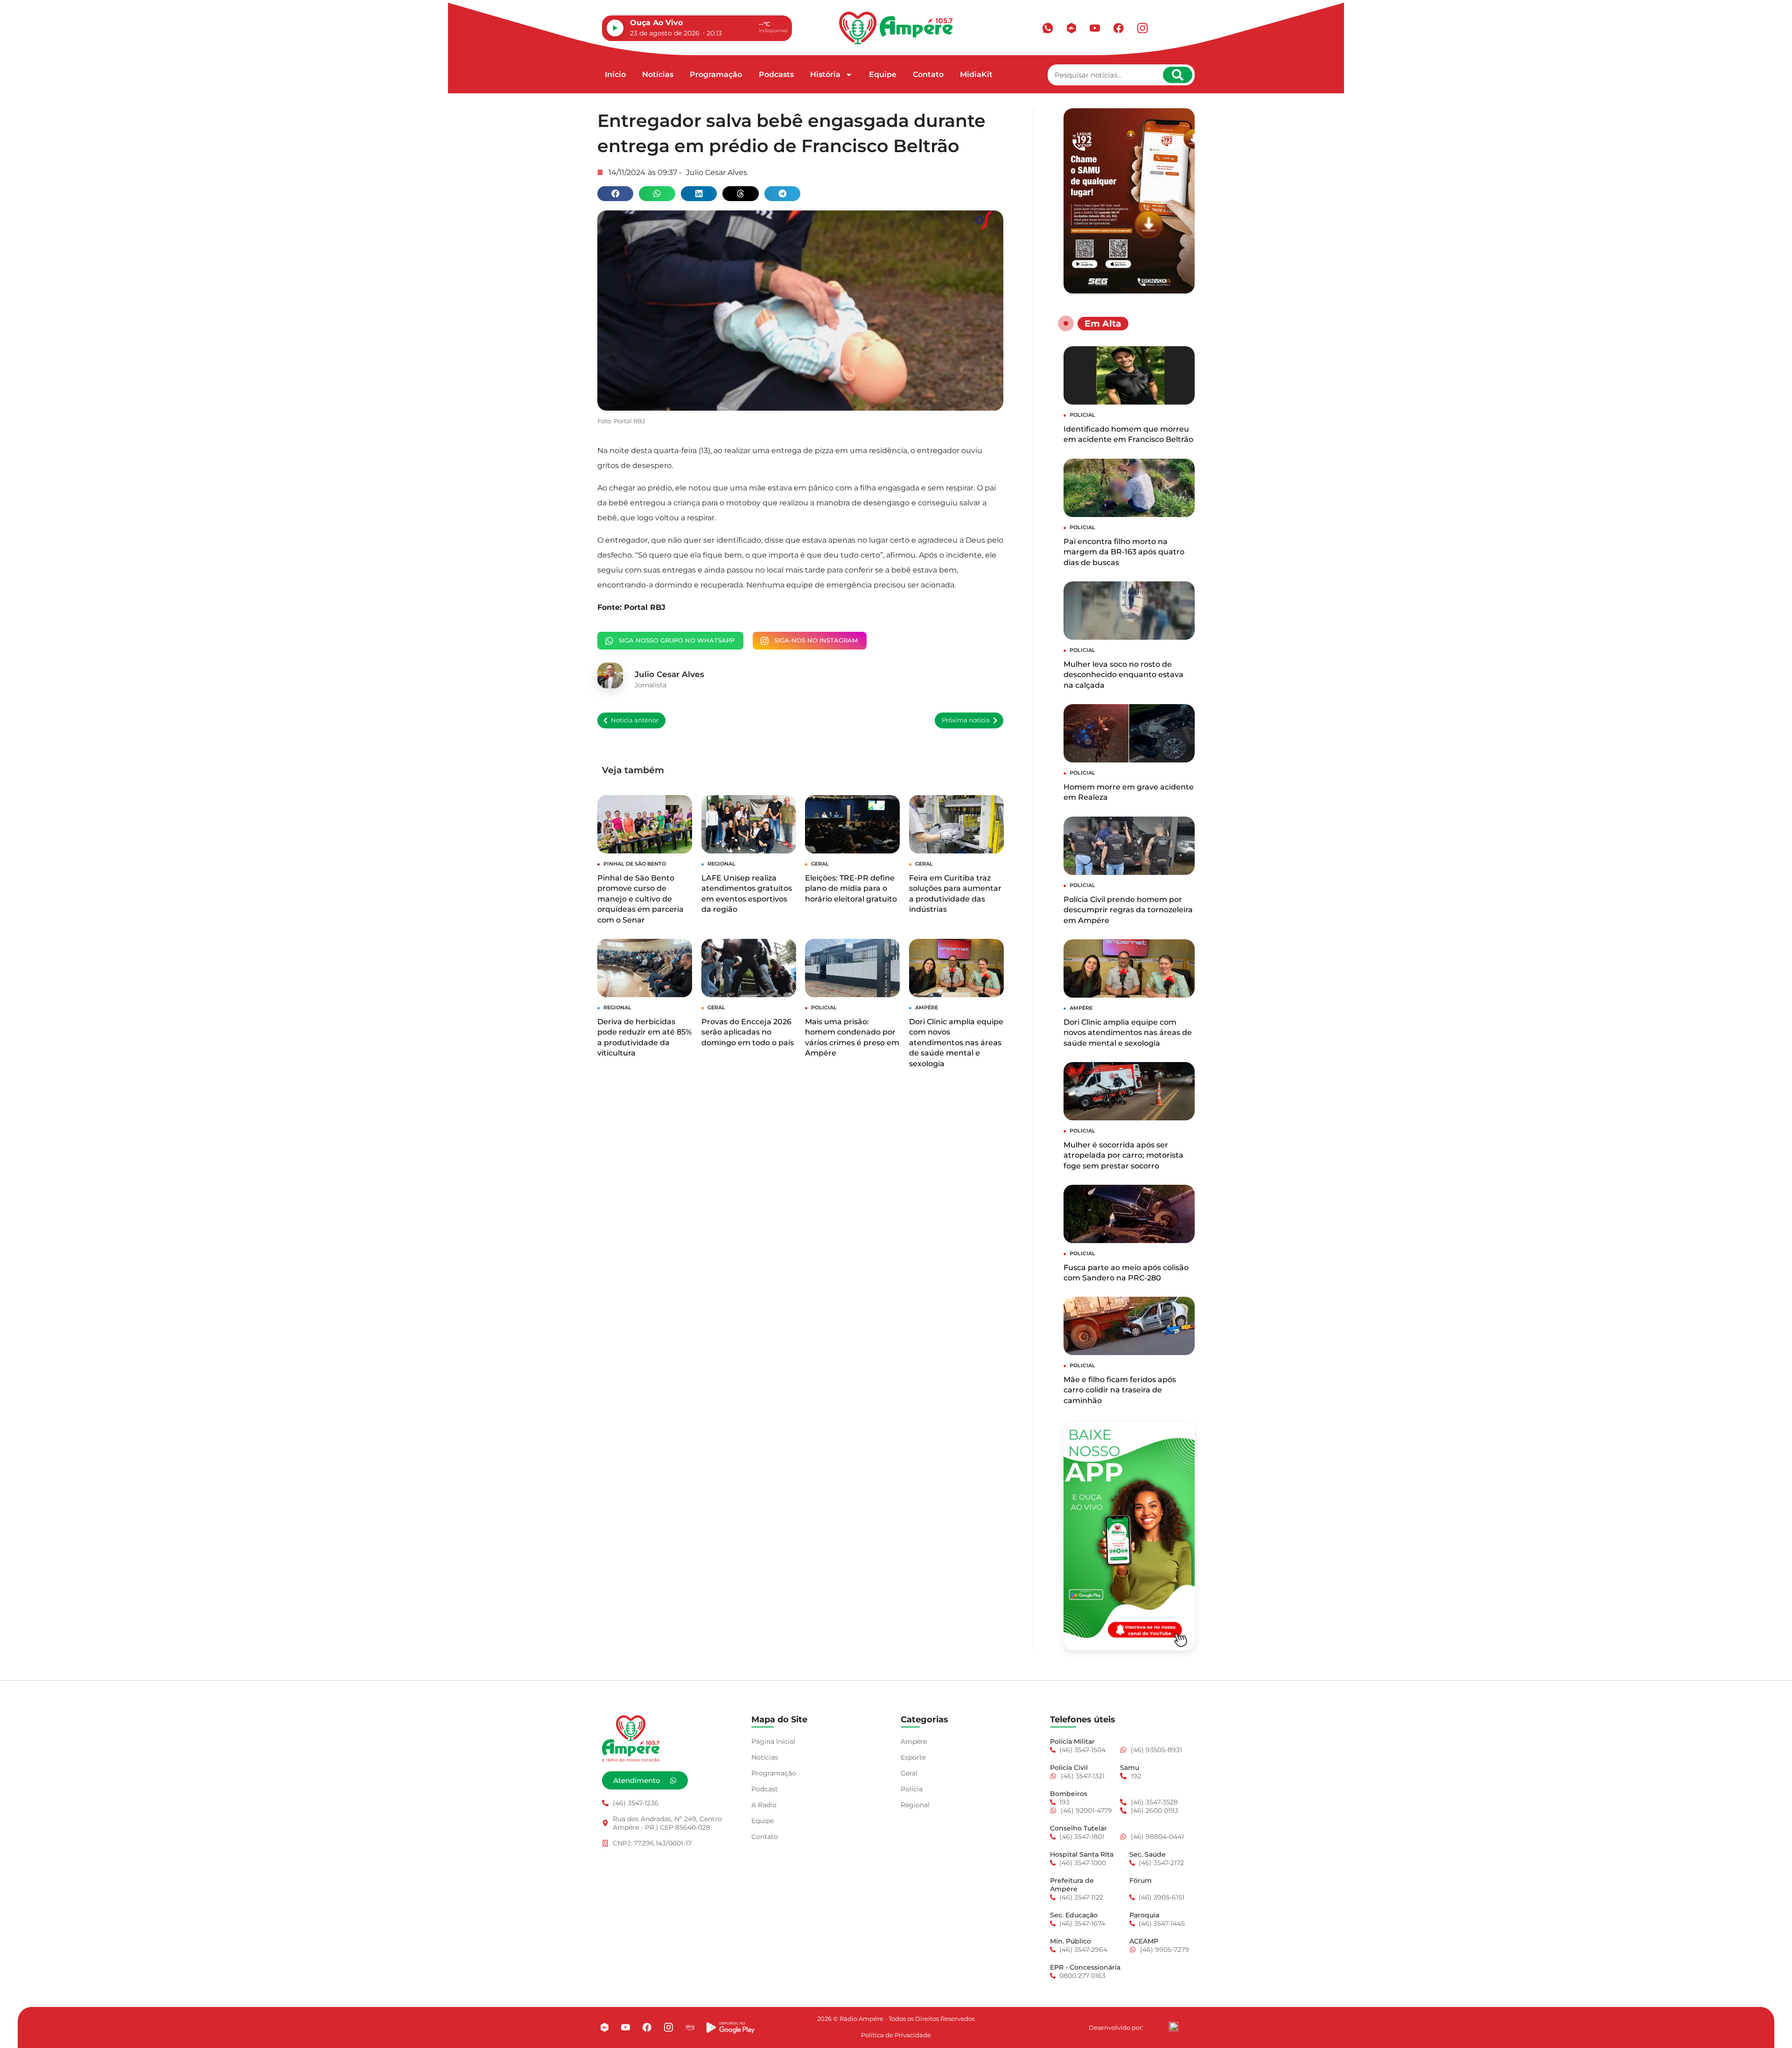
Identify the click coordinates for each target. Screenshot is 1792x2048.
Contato (928, 74)
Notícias (658, 74)
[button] (615, 194)
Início (615, 74)
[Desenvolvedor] (1174, 2026)
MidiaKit (976, 74)
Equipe (883, 74)
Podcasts (776, 74)
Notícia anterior (635, 720)
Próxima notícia (966, 720)
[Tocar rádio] (615, 28)
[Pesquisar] (1178, 75)
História (825, 74)
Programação (716, 74)
